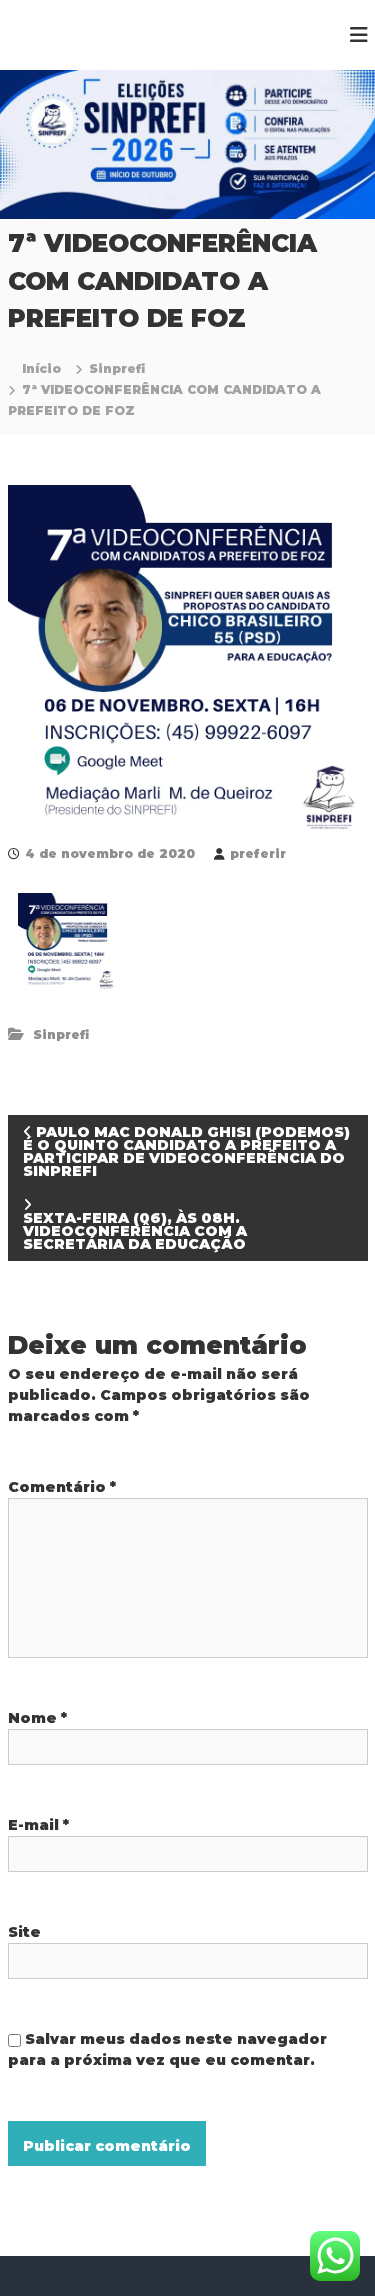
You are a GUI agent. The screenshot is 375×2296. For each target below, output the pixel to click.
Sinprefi (117, 368)
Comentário (62, 1487)
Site (24, 1932)
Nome (37, 1718)
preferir (258, 853)
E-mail (38, 1825)
